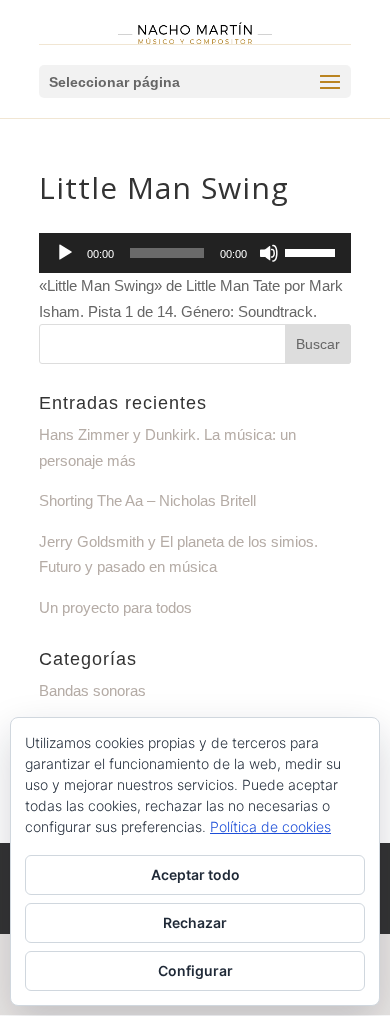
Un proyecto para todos (115, 607)
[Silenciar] (269, 253)
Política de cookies (270, 826)
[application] (195, 253)
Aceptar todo (195, 874)
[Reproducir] (65, 253)
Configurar (195, 970)
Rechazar (195, 922)
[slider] (313, 251)
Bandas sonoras (92, 690)
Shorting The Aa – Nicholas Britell (147, 500)
